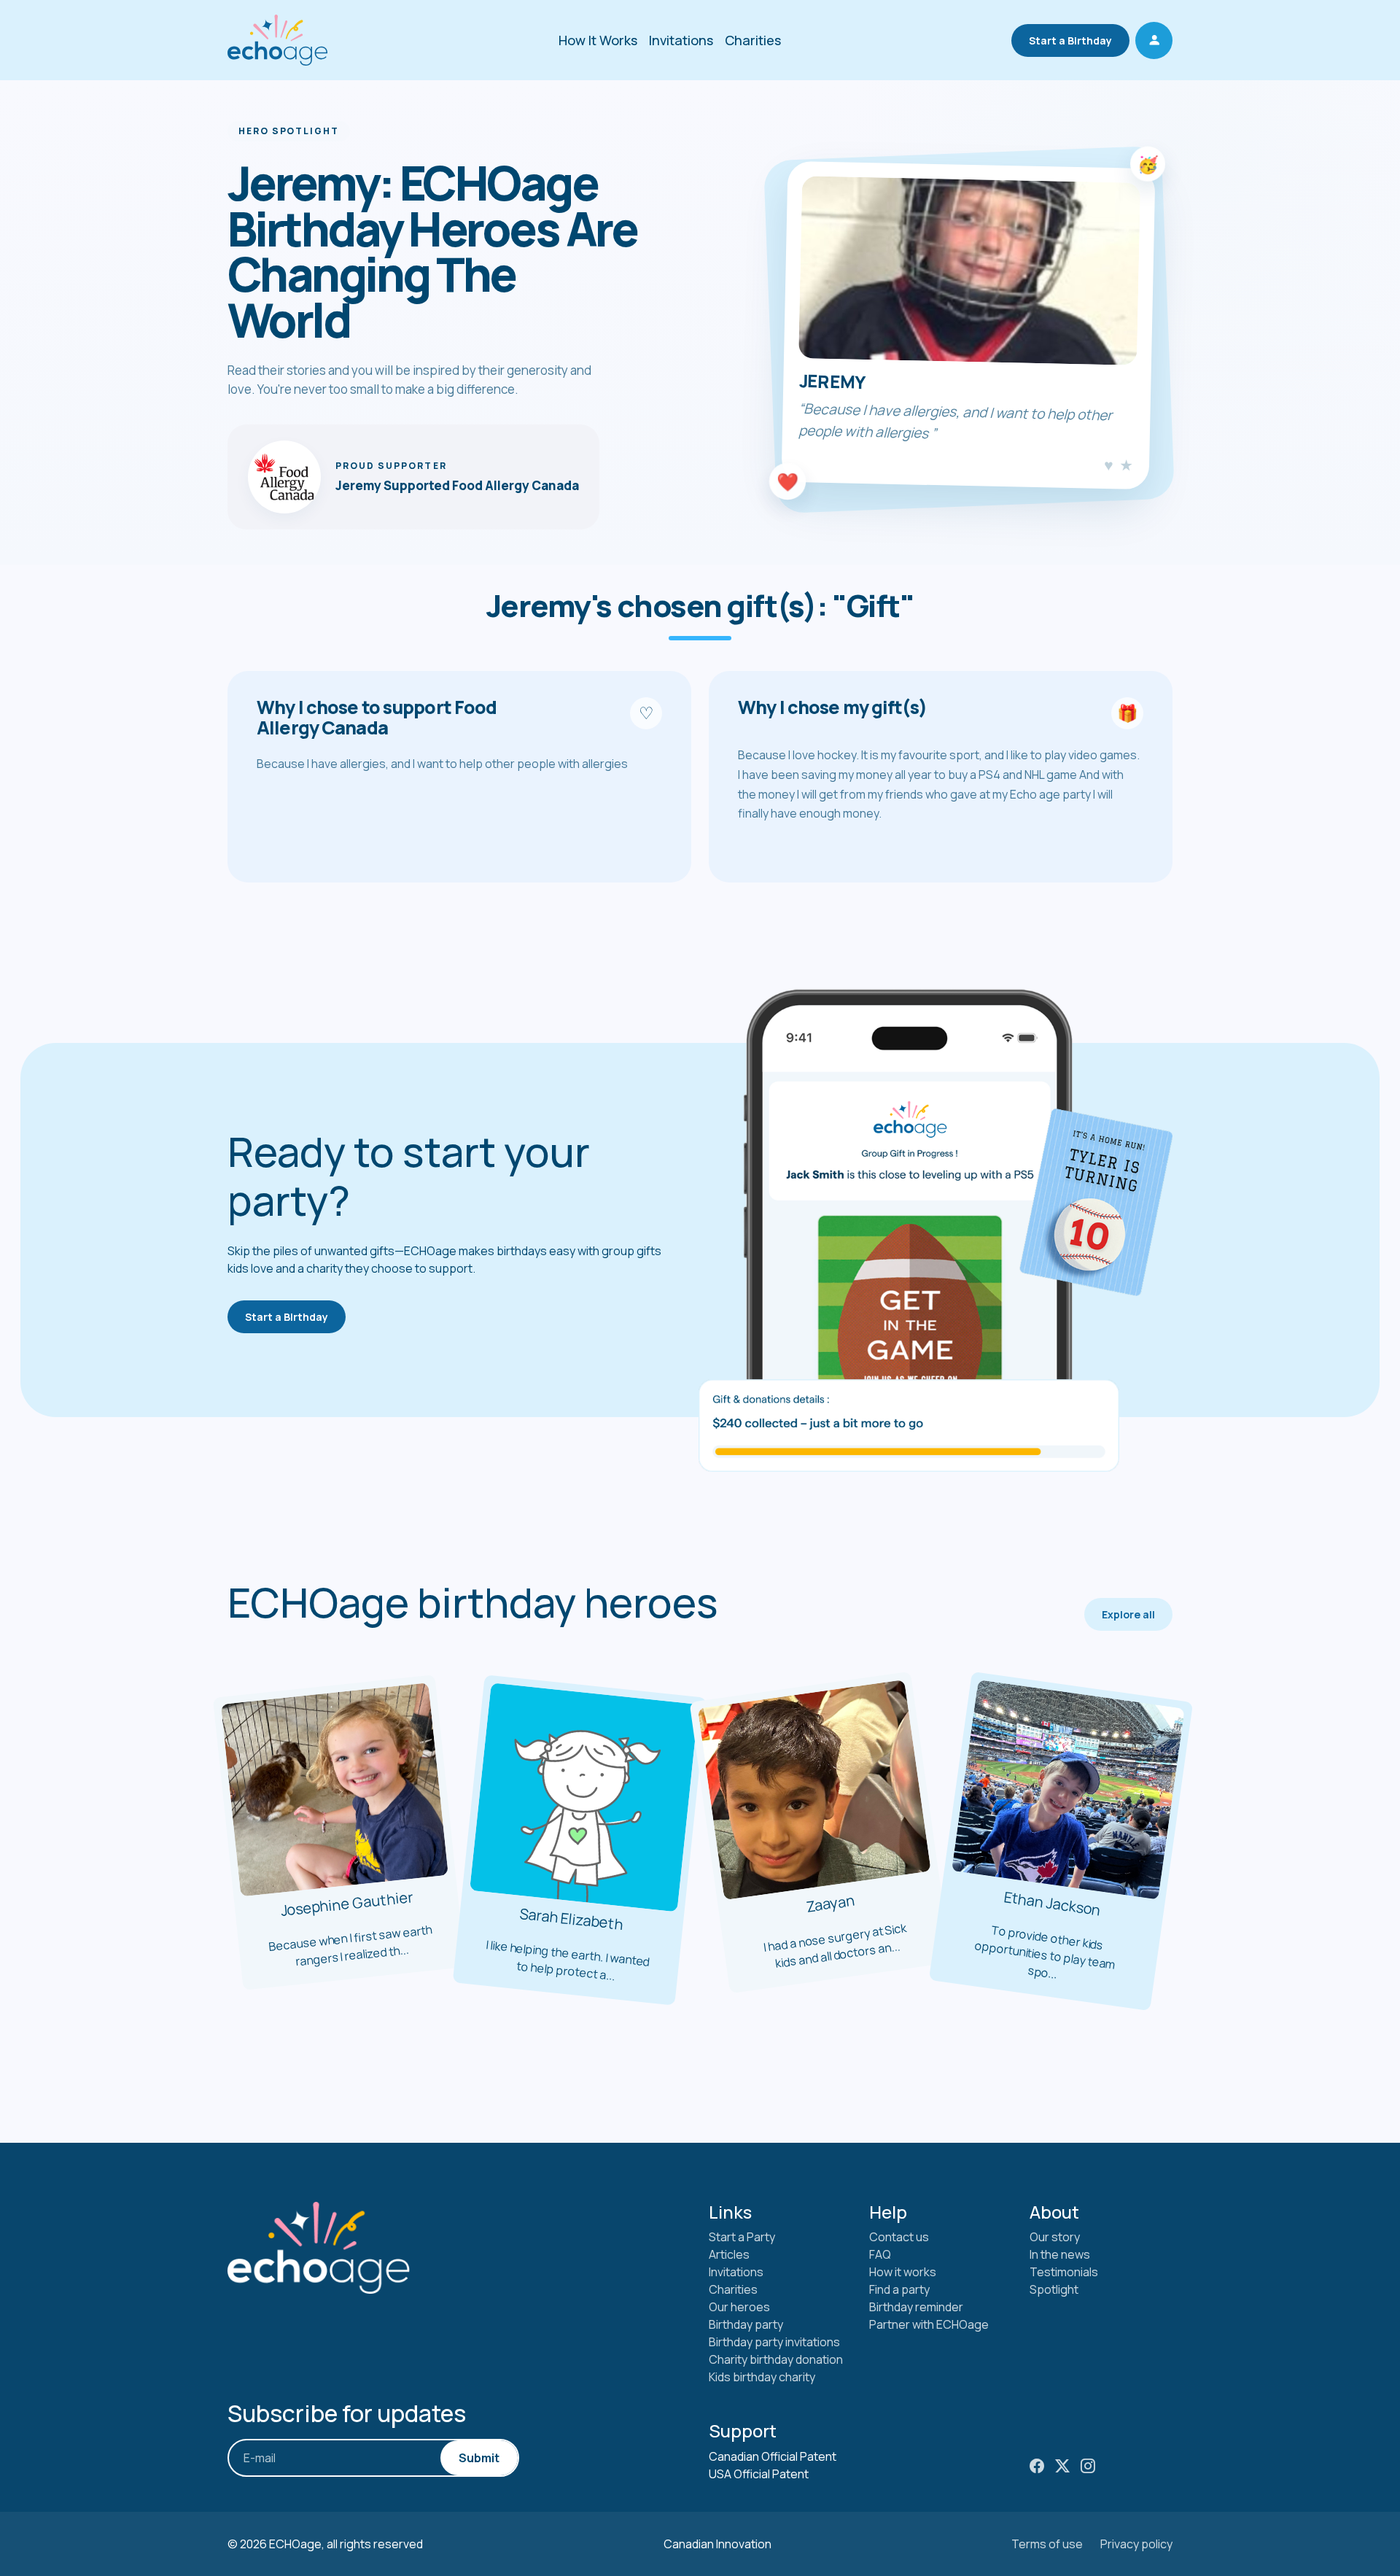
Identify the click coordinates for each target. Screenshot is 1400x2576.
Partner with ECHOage (929, 2324)
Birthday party (746, 2324)
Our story (1055, 2237)
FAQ (880, 2254)
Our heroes (739, 2307)
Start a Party (742, 2237)
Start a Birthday (1070, 40)
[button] (1154, 40)
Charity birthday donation (776, 2359)
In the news (1060, 2254)
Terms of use (1047, 2544)
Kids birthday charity (762, 2377)
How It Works (598, 40)
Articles (729, 2254)
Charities (753, 40)
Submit (479, 2458)
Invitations (681, 40)
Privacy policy (1136, 2544)
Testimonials (1064, 2272)
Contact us (899, 2237)
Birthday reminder (916, 2307)
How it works (903, 2272)
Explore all (1128, 1614)
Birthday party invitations (774, 2342)
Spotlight (1054, 2289)
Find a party (899, 2289)
